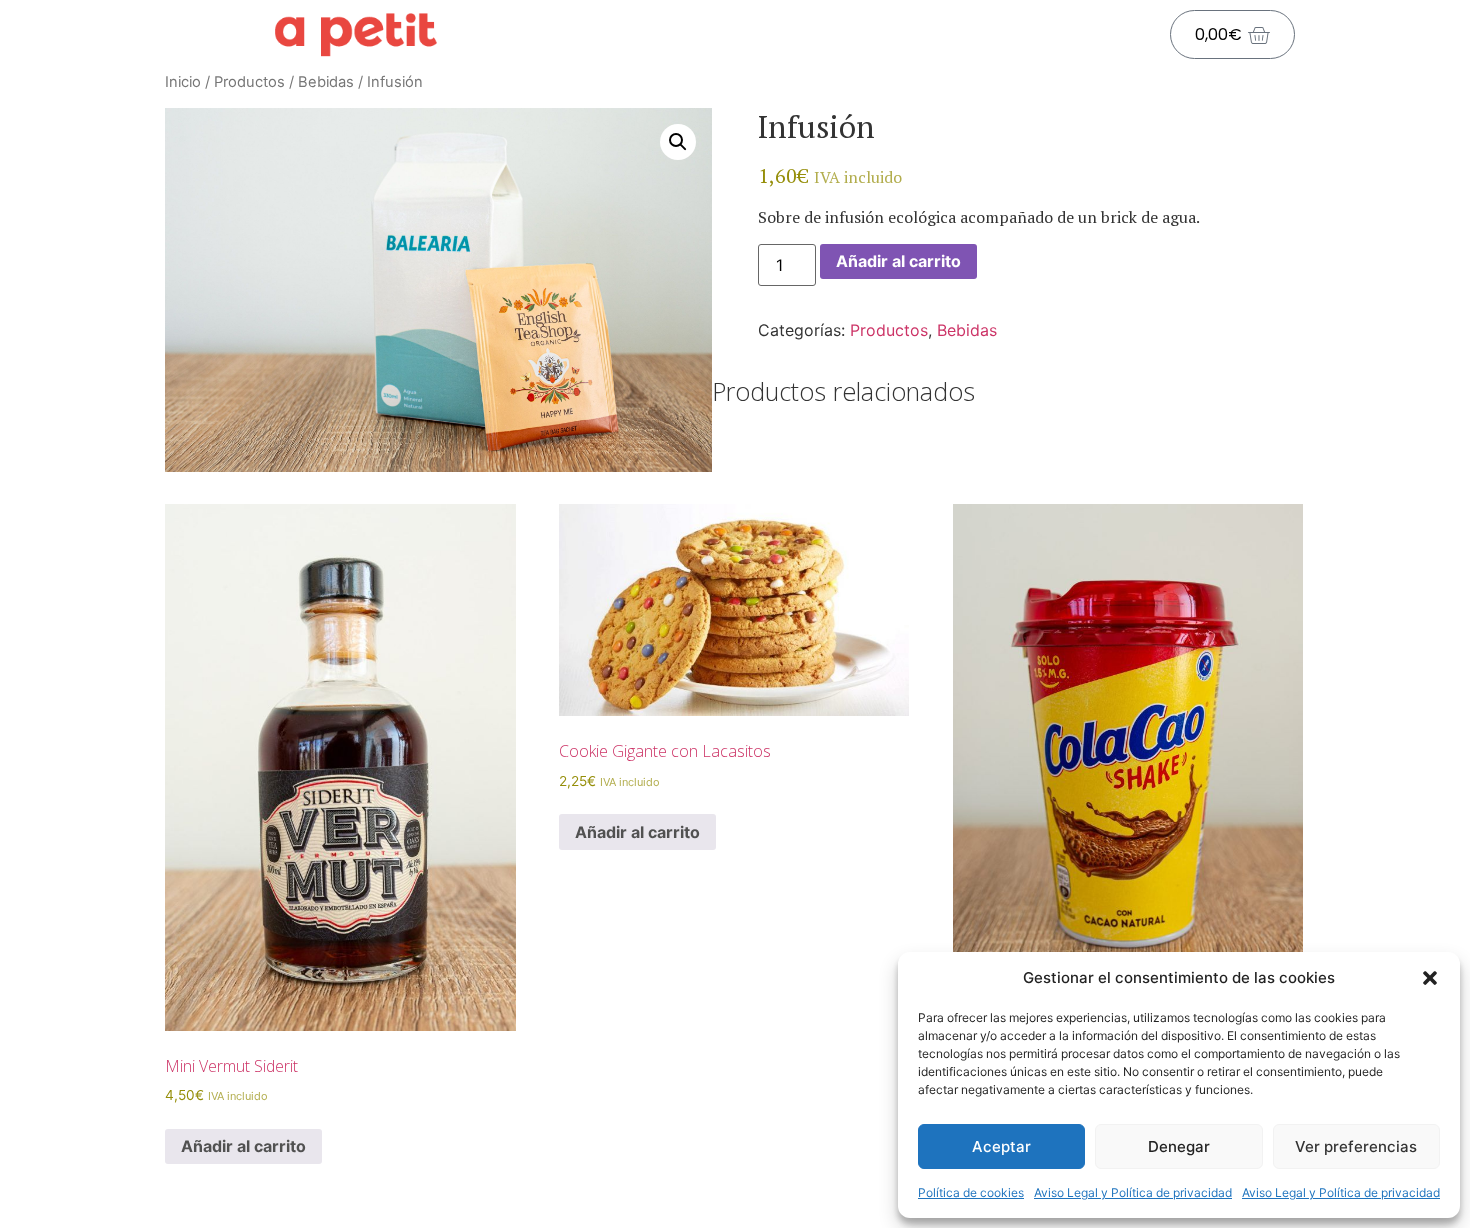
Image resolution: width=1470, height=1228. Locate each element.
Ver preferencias (1356, 1146)
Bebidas (326, 82)
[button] (1430, 978)
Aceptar (1001, 1146)
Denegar (1179, 1146)
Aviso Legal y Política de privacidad (1133, 1192)
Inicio (183, 82)
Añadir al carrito (898, 261)
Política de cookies (971, 1192)
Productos (249, 82)
